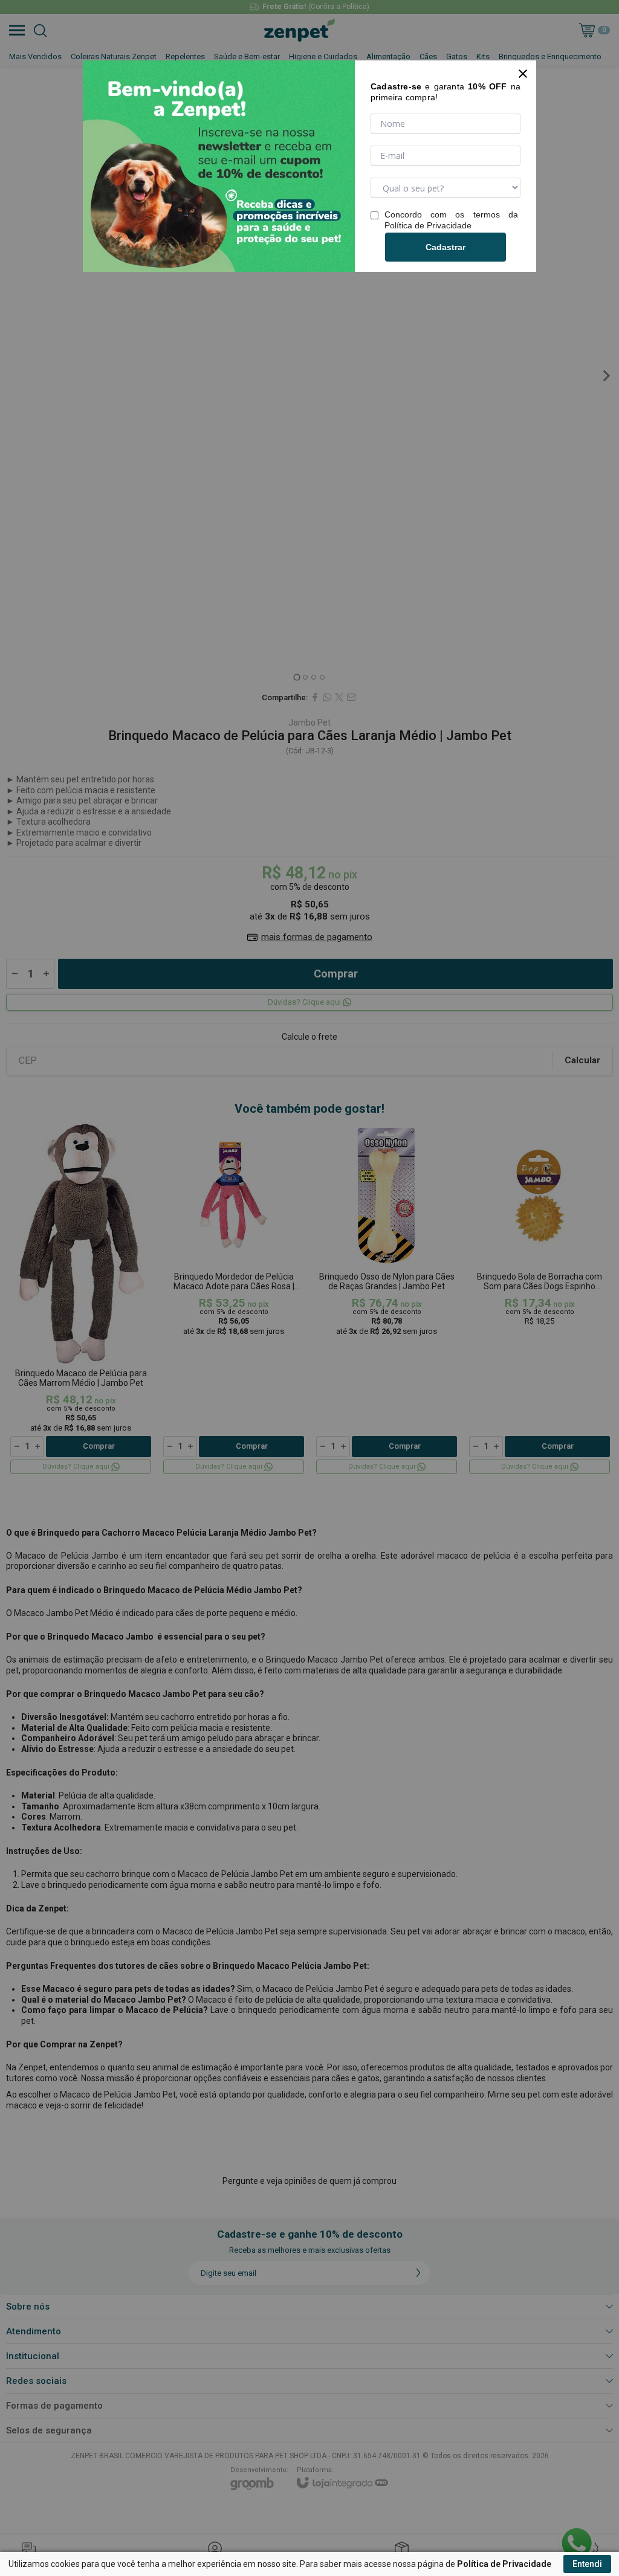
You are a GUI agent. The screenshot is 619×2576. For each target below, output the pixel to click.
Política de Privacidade (428, 225)
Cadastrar (446, 247)
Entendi (587, 2564)
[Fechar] (523, 74)
